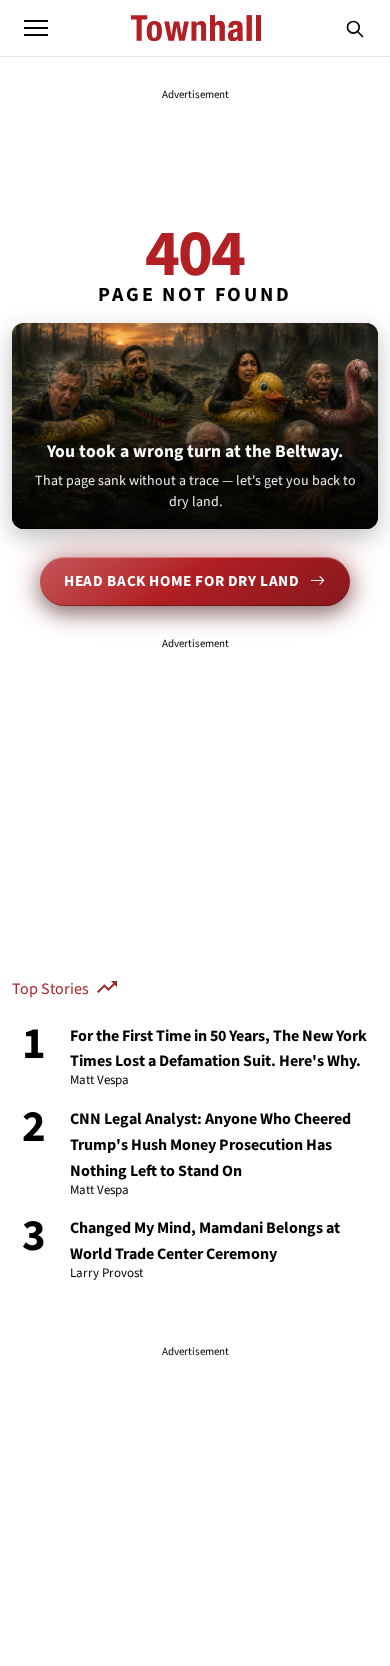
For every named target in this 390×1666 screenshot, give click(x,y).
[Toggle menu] (36, 28)
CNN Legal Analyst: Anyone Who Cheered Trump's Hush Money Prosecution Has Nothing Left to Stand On (210, 1145)
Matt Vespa (99, 1081)
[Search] (355, 28)
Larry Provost (106, 1274)
